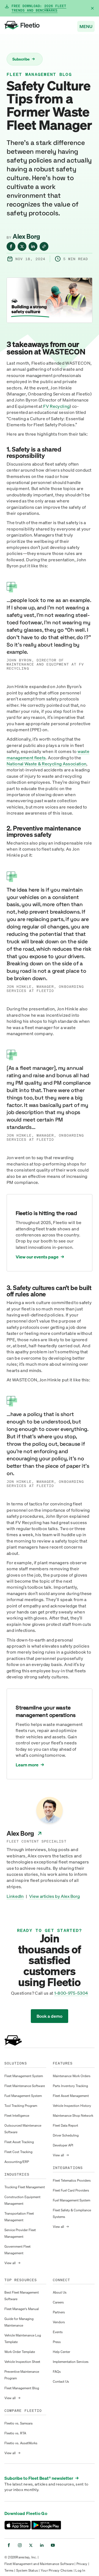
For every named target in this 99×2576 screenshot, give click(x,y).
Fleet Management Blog (39, 75)
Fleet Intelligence (17, 2115)
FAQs (57, 2372)
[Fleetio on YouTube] (53, 2545)
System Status (27, 2570)
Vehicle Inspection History (72, 2106)
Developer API (63, 2145)
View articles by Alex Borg (54, 1896)
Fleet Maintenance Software (25, 2086)
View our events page (37, 1257)
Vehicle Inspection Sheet (22, 2362)
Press (57, 2342)
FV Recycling (56, 406)
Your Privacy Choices (57, 2570)
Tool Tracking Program (21, 2106)
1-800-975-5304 (71, 1993)
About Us (60, 2292)
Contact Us (61, 2381)
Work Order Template (20, 2352)
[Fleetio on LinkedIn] (42, 2545)
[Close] (92, 8)
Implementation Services (71, 2362)
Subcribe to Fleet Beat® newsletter (42, 2478)
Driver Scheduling (66, 2135)
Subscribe (24, 59)
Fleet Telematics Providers (72, 2180)
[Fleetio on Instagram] (20, 2545)
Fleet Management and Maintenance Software (39, 2564)
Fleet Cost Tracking (18, 2152)
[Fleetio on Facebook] (9, 2545)
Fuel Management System (23, 2096)
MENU (86, 26)
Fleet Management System (24, 2076)
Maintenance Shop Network (73, 2115)
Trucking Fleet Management (25, 2187)
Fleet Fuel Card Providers (71, 2190)
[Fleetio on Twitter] (31, 2545)
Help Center (61, 2352)
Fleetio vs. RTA (15, 2433)
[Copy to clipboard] (44, 246)
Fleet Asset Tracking (19, 2142)
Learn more (27, 1765)
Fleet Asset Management (71, 2096)
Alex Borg (26, 236)
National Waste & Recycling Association (46, 764)
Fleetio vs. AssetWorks (21, 2443)
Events (58, 2332)
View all (12, 2263)
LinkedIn (15, 1896)
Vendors (59, 2322)
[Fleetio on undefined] (11, 246)
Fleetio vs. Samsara (18, 2423)
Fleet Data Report (65, 2125)
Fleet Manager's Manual (22, 2309)
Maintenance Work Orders (72, 2076)
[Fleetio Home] (22, 26)
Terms (9, 2570)
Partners (59, 2312)
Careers (58, 2302)
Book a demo (50, 2016)
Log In (80, 2570)
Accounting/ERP (17, 2162)
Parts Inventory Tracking (70, 2086)
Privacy (82, 2564)
